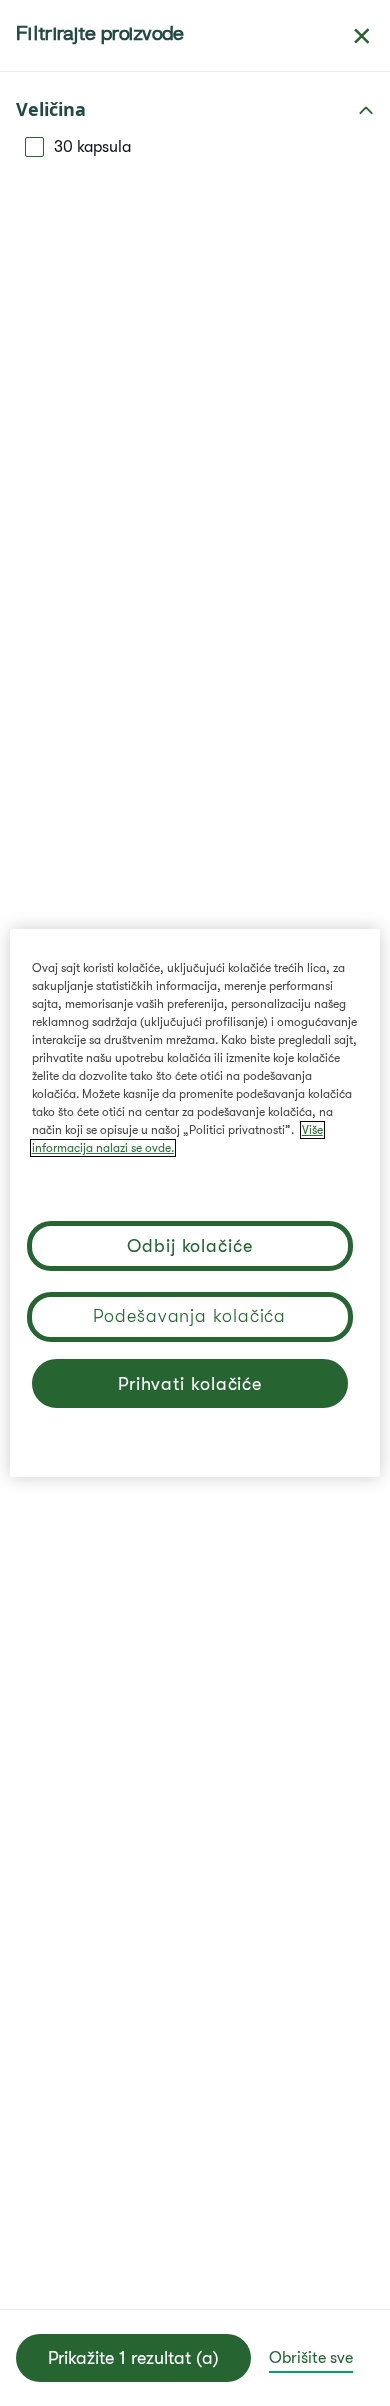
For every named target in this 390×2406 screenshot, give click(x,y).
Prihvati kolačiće (190, 1384)
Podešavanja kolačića (189, 1316)
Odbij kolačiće (190, 1246)
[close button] (362, 36)
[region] (195, 1203)
